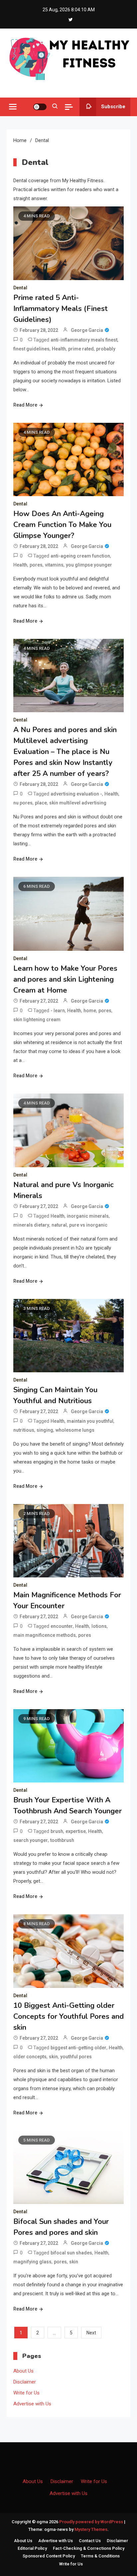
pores (36, 565)
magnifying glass (32, 2262)
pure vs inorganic (88, 1225)
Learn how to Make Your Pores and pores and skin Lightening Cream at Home (65, 979)
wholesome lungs (75, 1430)
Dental (20, 288)
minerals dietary (31, 1225)
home (90, 1011)
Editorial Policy (32, 2548)
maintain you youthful (90, 1421)
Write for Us (26, 2393)
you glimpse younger (89, 565)
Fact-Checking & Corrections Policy (89, 2548)
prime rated (81, 349)
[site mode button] (40, 107)
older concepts (30, 2057)
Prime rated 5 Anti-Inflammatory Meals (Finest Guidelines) (61, 309)
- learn (58, 1011)
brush (57, 1831)
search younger (31, 1840)
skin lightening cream (37, 1020)
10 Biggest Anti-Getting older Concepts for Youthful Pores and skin (68, 2016)
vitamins (54, 565)
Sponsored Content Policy (49, 2556)
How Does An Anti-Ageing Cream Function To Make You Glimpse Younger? (62, 525)
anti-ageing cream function (80, 556)
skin (53, 2057)
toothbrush (62, 1840)
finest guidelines (31, 349)
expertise (76, 1831)
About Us (23, 2371)
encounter (62, 1626)
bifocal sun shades (71, 2253)
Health (59, 349)
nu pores (23, 803)
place (41, 803)
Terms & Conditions (100, 2556)
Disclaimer (25, 2382)
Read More (25, 405)
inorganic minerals (88, 1216)
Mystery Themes (91, 2529)
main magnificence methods (45, 1635)
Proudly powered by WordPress (92, 2522)
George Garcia (87, 330)
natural (59, 1225)
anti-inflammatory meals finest (84, 340)
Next (91, 2333)
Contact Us (90, 2541)
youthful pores (76, 2057)
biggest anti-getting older (78, 2048)
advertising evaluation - (76, 794)
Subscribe (113, 107)
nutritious (24, 1430)
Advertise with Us (32, 2404)
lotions (99, 1626)
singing (45, 1430)
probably (106, 349)
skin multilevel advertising (78, 803)
